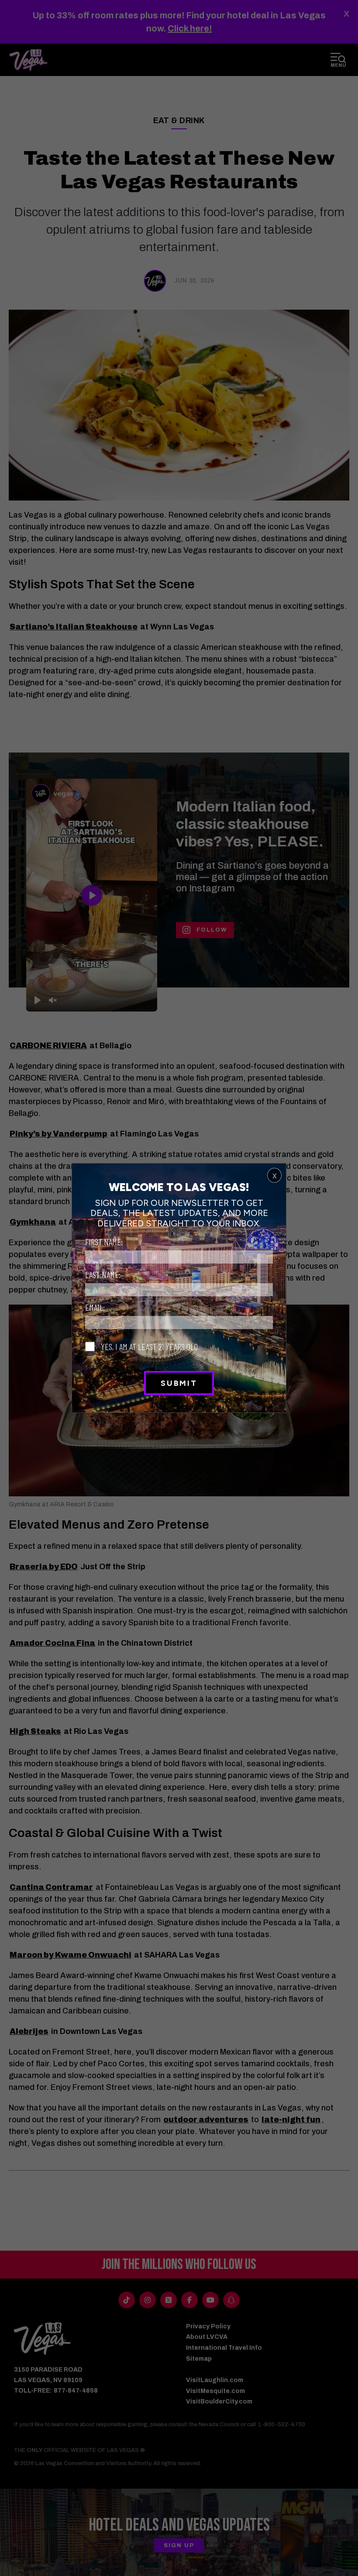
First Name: (104, 1242)
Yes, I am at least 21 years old (148, 1347)
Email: (95, 1307)
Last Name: (103, 1274)
